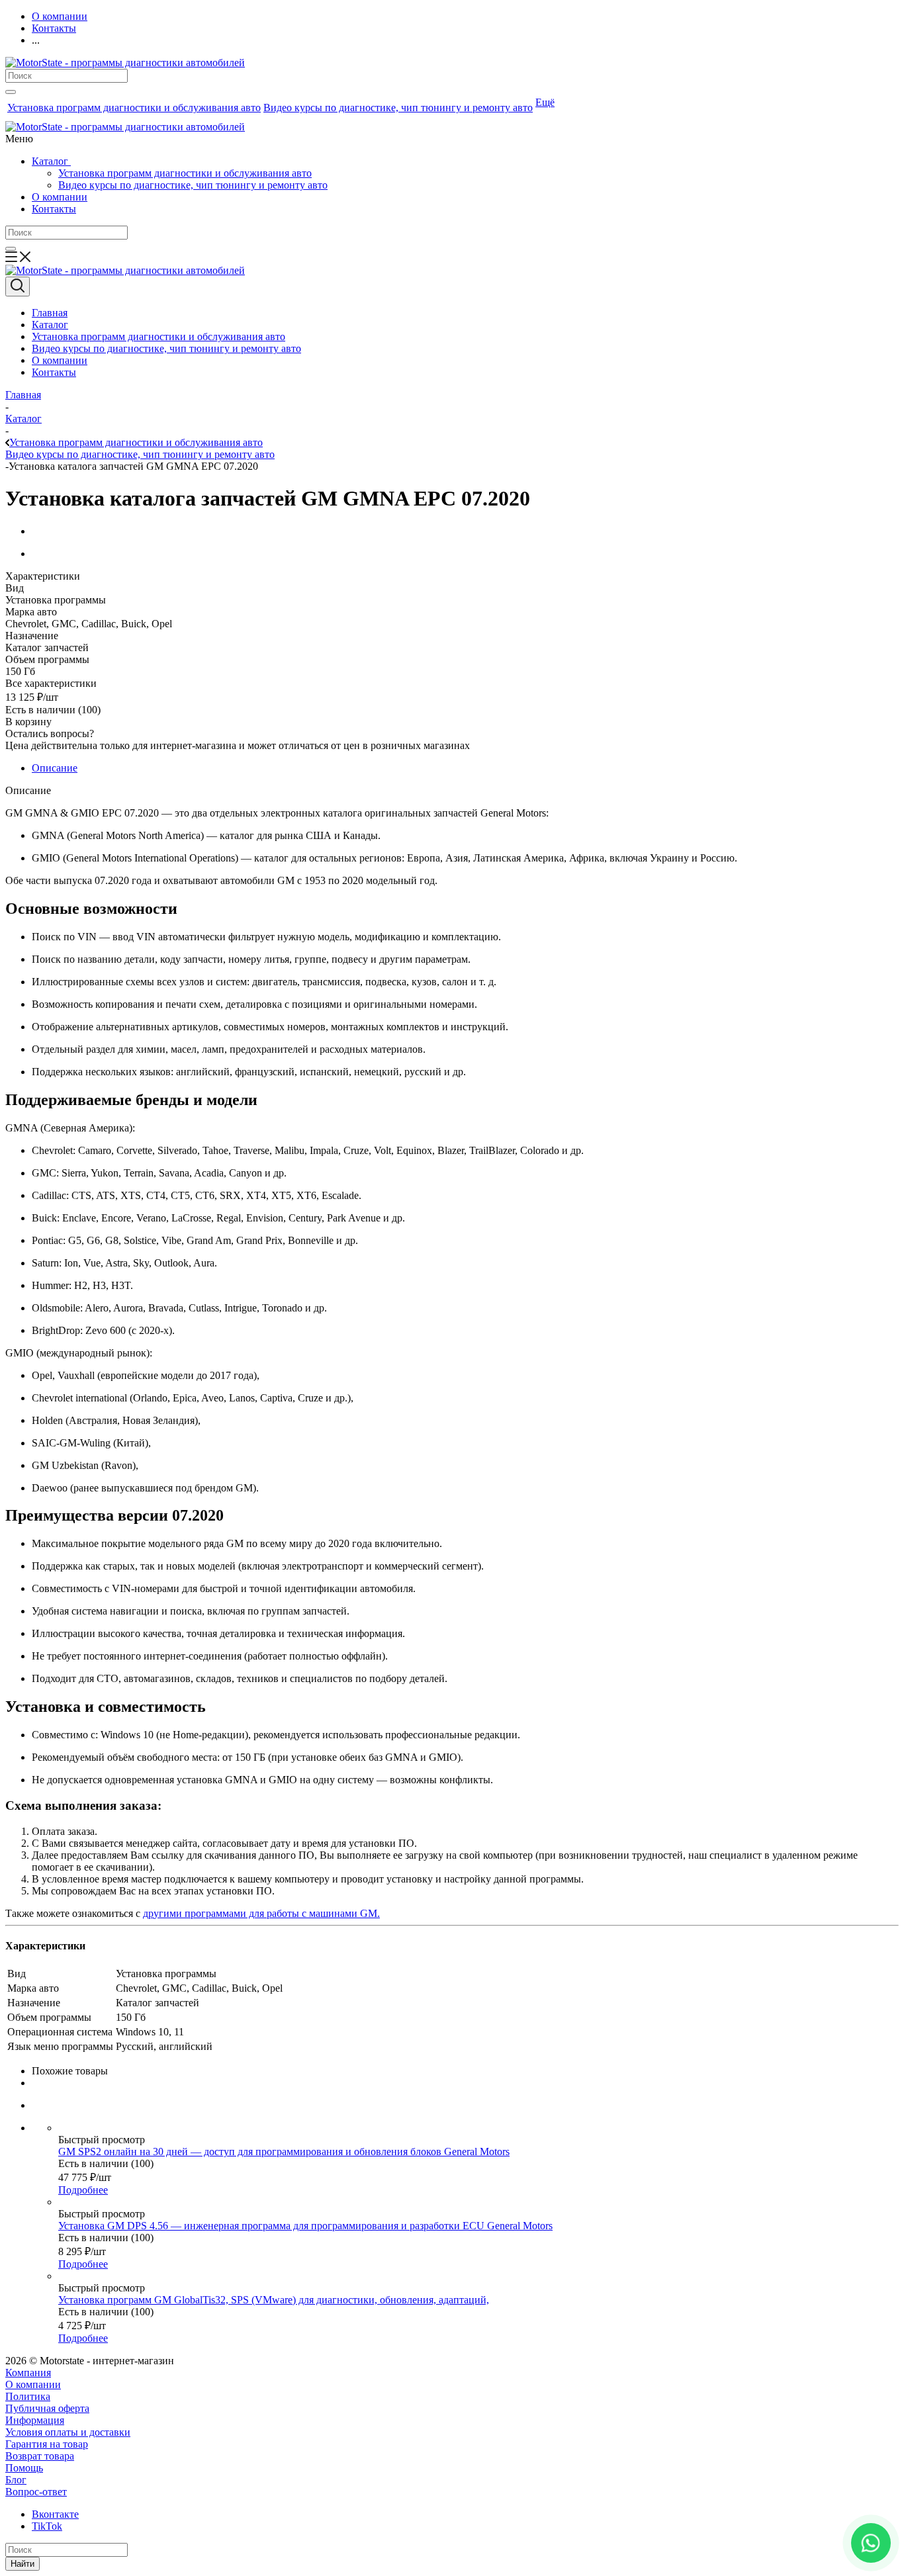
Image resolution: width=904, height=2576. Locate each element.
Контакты (54, 209)
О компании (60, 197)
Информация (35, 2420)
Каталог (51, 161)
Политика (28, 2396)
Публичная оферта (47, 2408)
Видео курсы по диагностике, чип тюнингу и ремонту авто (193, 185)
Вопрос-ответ (36, 2492)
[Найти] (11, 92)
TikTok (47, 2526)
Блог (16, 2480)
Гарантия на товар (47, 2444)
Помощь (24, 2468)
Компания (28, 2373)
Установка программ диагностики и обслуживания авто (185, 173)
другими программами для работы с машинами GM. (261, 1913)
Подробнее (83, 2190)
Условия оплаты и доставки (68, 2432)
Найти (23, 2564)
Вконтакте (55, 2514)
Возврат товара (40, 2456)
